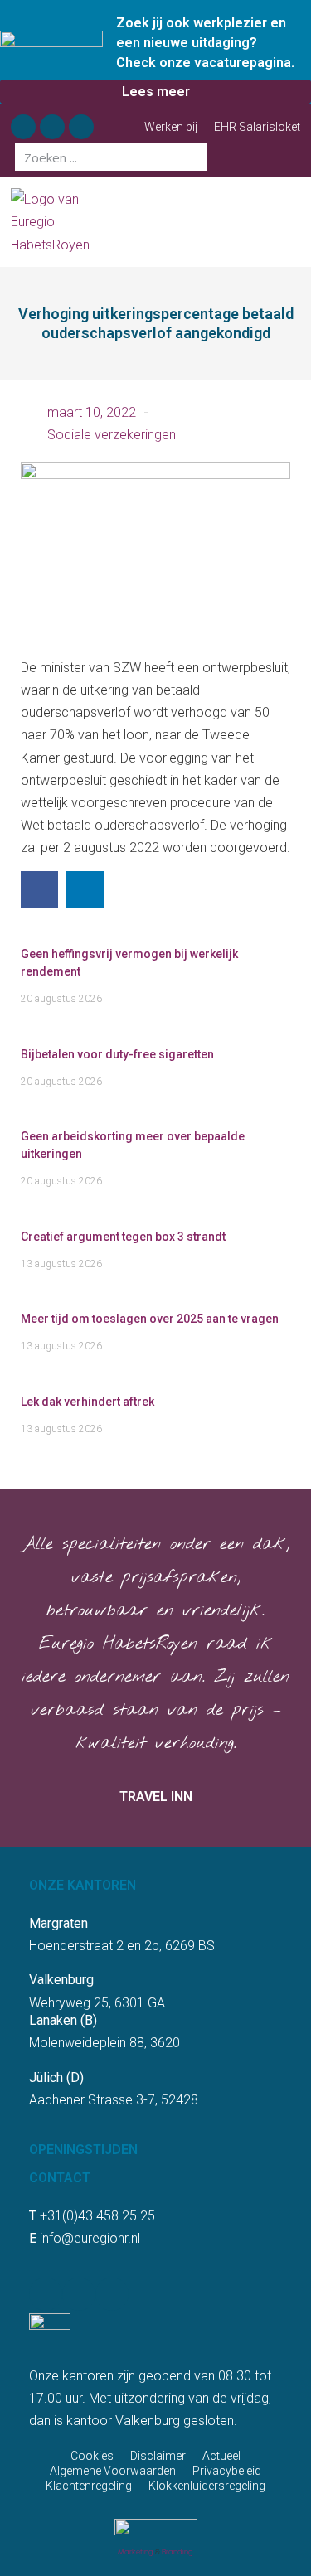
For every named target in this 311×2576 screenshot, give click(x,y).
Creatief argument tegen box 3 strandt (123, 1237)
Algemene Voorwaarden (113, 2471)
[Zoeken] (193, 157)
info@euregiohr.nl (90, 2238)
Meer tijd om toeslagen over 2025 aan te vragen (150, 1319)
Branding (177, 2552)
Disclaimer (158, 2456)
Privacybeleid (227, 2471)
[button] (293, 223)
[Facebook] (23, 127)
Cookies (92, 2456)
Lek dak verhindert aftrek (87, 1402)
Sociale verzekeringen (112, 435)
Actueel (221, 2456)
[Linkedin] (52, 127)
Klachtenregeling (89, 2486)
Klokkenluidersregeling (207, 2486)
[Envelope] (81, 127)
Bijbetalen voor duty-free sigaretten (117, 1054)
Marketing (136, 2552)
